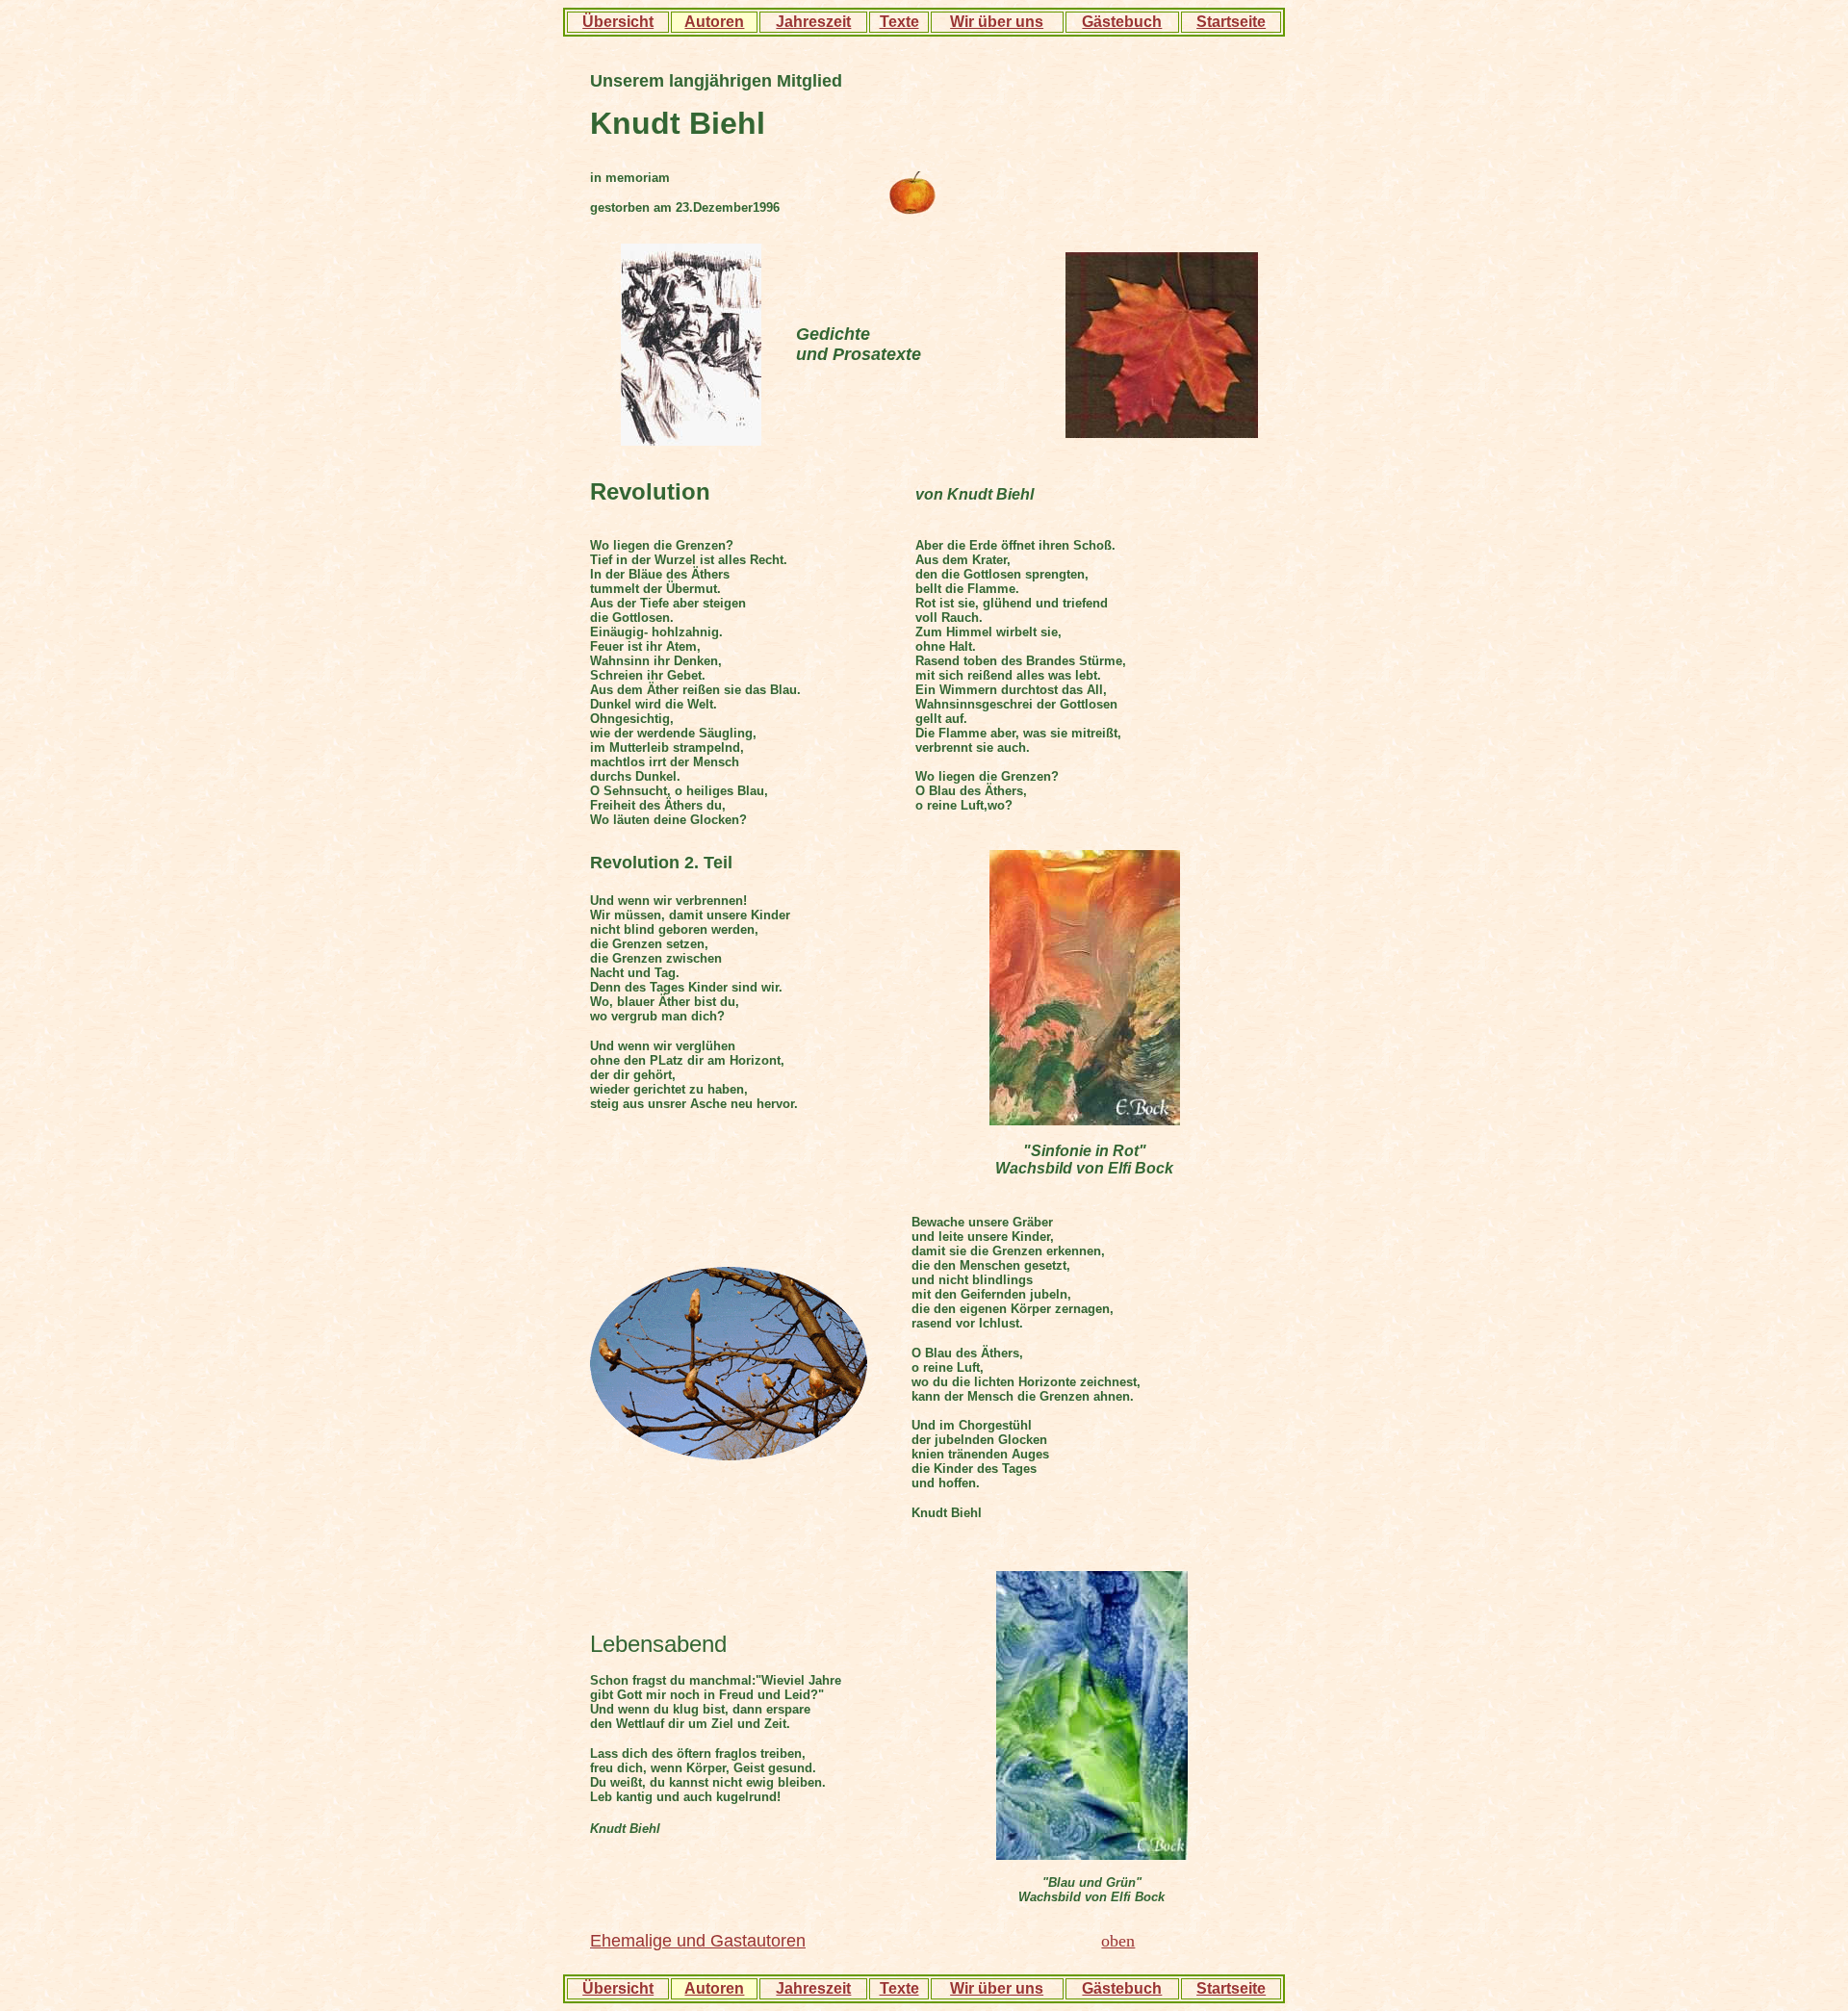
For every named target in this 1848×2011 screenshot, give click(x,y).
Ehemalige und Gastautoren (698, 1941)
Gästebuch (1122, 22)
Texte (899, 22)
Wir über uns (997, 22)
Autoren (714, 22)
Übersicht (618, 22)
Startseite (1231, 22)
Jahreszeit (813, 22)
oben (1118, 1941)
